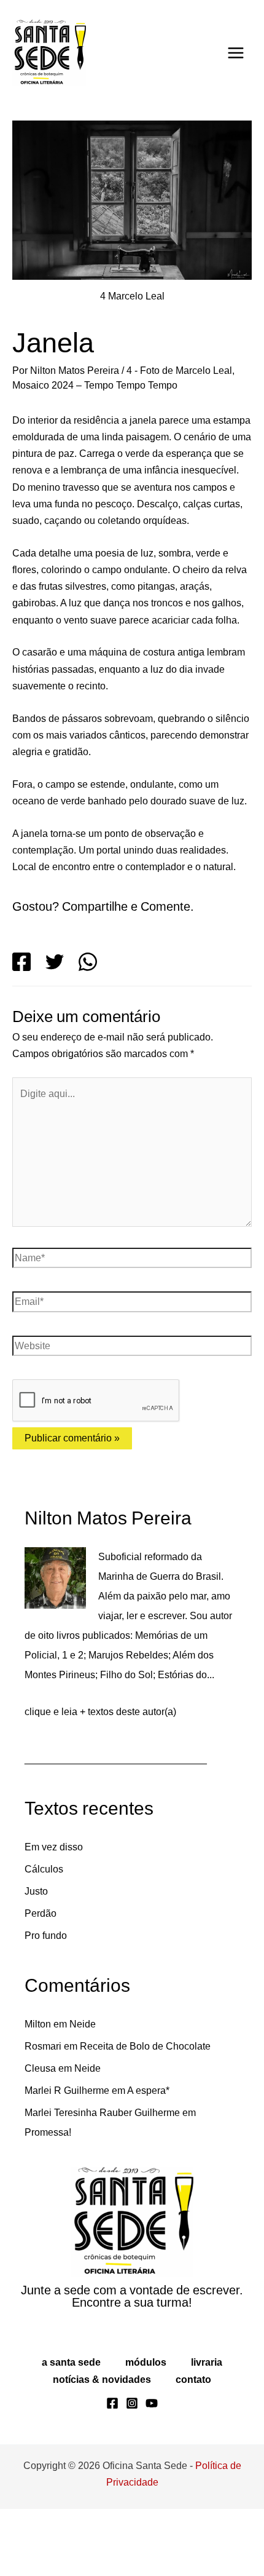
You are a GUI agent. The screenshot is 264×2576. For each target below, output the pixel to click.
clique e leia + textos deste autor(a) (105, 1779)
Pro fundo (48, 2003)
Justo (36, 1959)
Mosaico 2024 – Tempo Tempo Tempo (100, 385)
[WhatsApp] (88, 1029)
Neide (87, 2091)
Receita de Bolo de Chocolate (150, 2114)
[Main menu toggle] (236, 53)
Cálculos (44, 1936)
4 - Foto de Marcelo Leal (190, 370)
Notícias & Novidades (102, 2446)
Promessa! (49, 2200)
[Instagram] (132, 2470)
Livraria (206, 2429)
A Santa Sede (71, 2429)
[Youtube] (152, 2470)
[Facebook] (21, 1029)
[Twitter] (55, 1029)
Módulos (145, 2429)
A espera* (156, 2158)
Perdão (41, 1981)
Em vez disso (54, 1914)
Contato (192, 2446)
